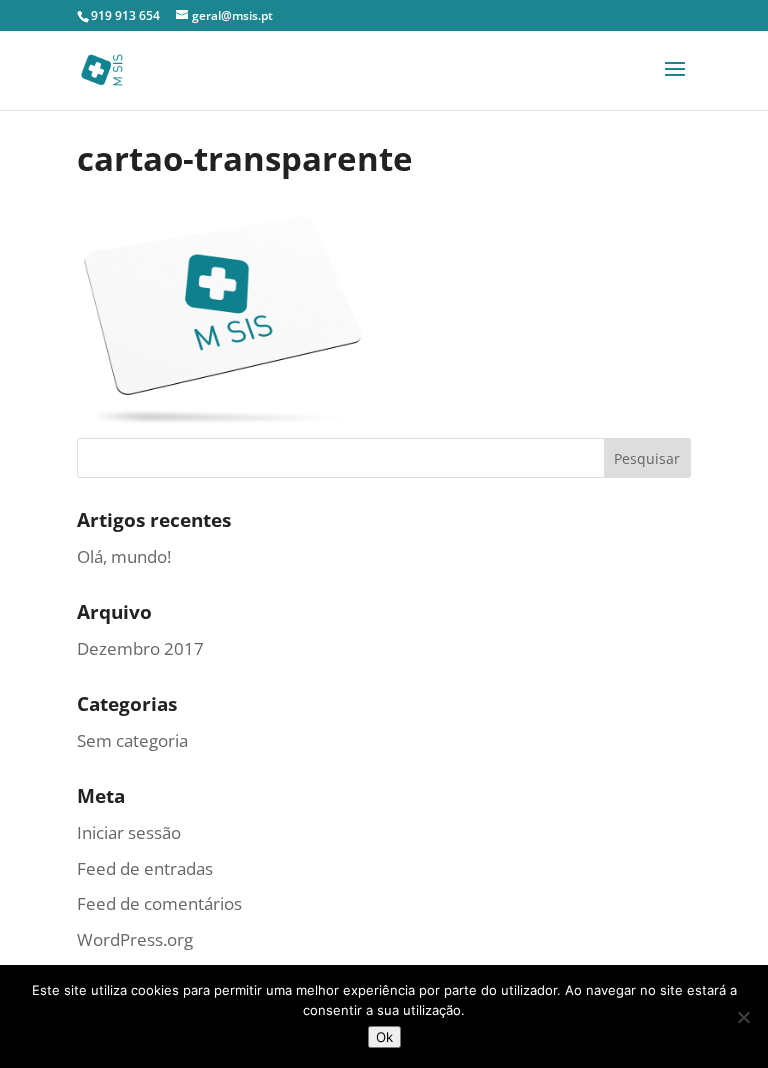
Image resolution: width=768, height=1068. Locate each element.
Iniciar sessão (129, 832)
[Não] (743, 1017)
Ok (384, 1037)
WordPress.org (135, 939)
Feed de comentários (159, 903)
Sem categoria (132, 740)
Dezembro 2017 (140, 648)
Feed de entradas (145, 868)
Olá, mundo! (124, 556)
